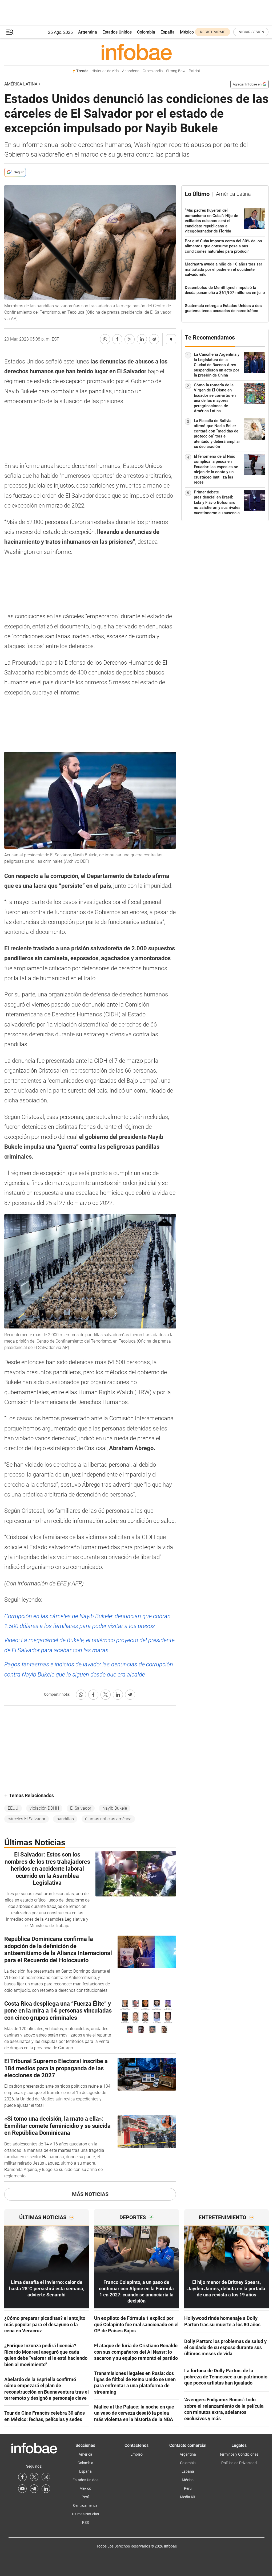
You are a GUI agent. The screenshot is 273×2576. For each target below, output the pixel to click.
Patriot (194, 71)
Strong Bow (176, 71)
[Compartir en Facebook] (117, 339)
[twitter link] (34, 2477)
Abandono (131, 71)
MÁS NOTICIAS (90, 2194)
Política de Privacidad (239, 2463)
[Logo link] (136, 52)
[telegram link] (34, 2489)
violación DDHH (44, 1808)
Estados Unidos (117, 32)
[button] (10, 32)
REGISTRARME (212, 32)
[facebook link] (22, 2477)
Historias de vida (105, 71)
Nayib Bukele (115, 1808)
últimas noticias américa (108, 1819)
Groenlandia (153, 71)
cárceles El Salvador (27, 1819)
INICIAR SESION (251, 32)
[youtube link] (22, 2489)
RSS (85, 2522)
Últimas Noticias (85, 2514)
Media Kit (188, 2497)
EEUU (13, 1808)
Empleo (136, 2454)
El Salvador (81, 1808)
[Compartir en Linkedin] (142, 339)
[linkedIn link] (46, 2489)
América (85, 2454)
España (168, 32)
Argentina (88, 32)
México (187, 32)
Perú (85, 2497)
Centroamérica (85, 2505)
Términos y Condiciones (239, 2454)
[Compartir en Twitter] (130, 339)
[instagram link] (46, 2477)
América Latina (21, 84)
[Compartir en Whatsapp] (105, 339)
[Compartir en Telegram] (154, 339)
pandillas (65, 1819)
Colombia (146, 32)
